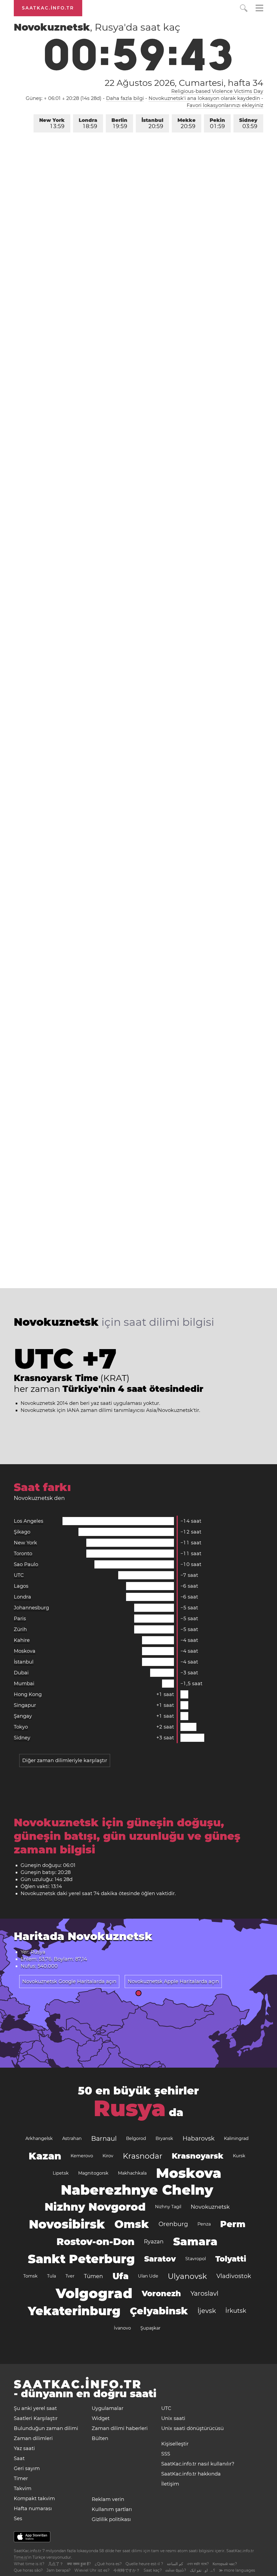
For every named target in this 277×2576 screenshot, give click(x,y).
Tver (70, 2276)
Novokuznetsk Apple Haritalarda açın (173, 1981)
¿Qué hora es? (108, 2564)
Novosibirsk (67, 2224)
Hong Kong (28, 1694)
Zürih (20, 1629)
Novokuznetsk (210, 2207)
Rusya (130, 2108)
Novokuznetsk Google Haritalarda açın (69, 1981)
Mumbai (24, 1684)
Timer (21, 2478)
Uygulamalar (108, 2408)
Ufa (121, 2276)
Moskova (25, 1651)
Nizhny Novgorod (95, 2207)
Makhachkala (132, 2173)
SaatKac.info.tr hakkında (191, 2474)
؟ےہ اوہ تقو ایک (202, 2570)
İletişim (170, 2484)
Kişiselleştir (175, 2444)
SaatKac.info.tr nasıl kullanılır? (198, 2464)
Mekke (187, 123)
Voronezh (161, 2294)
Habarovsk (199, 2138)
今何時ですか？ (127, 2570)
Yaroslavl (204, 2293)
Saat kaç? (153, 2570)
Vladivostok (234, 2276)
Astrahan (72, 2138)
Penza (204, 2224)
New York (52, 123)
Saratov (160, 2259)
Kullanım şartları (112, 2509)
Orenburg (173, 2224)
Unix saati (173, 2418)
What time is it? (29, 2564)
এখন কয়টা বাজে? (198, 2564)
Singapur (25, 1705)
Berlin (119, 123)
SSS (166, 2454)
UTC (19, 1575)
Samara (195, 2241)
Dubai (21, 1673)
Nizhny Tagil (168, 2207)
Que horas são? (28, 2570)
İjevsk (207, 2311)
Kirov (108, 2156)
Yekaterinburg (74, 2311)
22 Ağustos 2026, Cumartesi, (184, 83)
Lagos (21, 1586)
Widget (101, 2418)
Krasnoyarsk (198, 2156)
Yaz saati (24, 2448)
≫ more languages (237, 2570)
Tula (52, 2276)
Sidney (248, 123)
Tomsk (30, 2276)
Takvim (23, 2489)
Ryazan (154, 2242)
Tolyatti (231, 2259)
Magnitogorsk (93, 2173)
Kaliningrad (236, 2138)
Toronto (23, 1554)
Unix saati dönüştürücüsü (192, 2428)
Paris (20, 1619)
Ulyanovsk (187, 2276)
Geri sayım (27, 2468)
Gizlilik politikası (111, 2519)
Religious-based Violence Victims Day (217, 91)
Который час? (225, 2564)
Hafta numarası (33, 2509)
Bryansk (164, 2138)
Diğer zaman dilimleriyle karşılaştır (65, 1760)
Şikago (22, 1532)
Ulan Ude (148, 2276)
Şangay (23, 1716)
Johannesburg (31, 1608)
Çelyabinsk (159, 2311)
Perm (233, 2224)
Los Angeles (29, 1521)
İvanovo (122, 2328)
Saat (19, 2458)
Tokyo (21, 1727)
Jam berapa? (59, 2570)
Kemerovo (82, 2156)
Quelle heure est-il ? (144, 2564)
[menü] (259, 9)
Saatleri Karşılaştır (36, 2418)
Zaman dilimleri (33, 2438)
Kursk (239, 2156)
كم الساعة (175, 2564)
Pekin (217, 123)
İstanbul (152, 123)
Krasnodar (143, 2156)
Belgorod (136, 2138)
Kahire (22, 1640)
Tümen (93, 2276)
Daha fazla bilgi (125, 98)
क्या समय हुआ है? (79, 2564)
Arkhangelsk (39, 2138)
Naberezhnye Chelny (137, 2190)
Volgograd (94, 2293)
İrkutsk (236, 2311)
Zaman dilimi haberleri (120, 2428)
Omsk (132, 2224)
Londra (88, 123)
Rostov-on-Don (95, 2242)
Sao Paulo (26, 1564)
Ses (18, 2519)
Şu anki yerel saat (35, 2408)
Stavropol (196, 2259)
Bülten (100, 2438)
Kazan (45, 2156)
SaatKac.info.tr (48, 8)
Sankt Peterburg (81, 2259)
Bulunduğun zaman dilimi (46, 2428)
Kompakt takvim (34, 2499)
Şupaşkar (150, 2328)
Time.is (20, 2557)
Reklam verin (108, 2499)
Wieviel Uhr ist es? (92, 2570)
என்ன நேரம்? (176, 2570)
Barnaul (104, 2138)
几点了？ (56, 2564)
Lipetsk (61, 2173)
